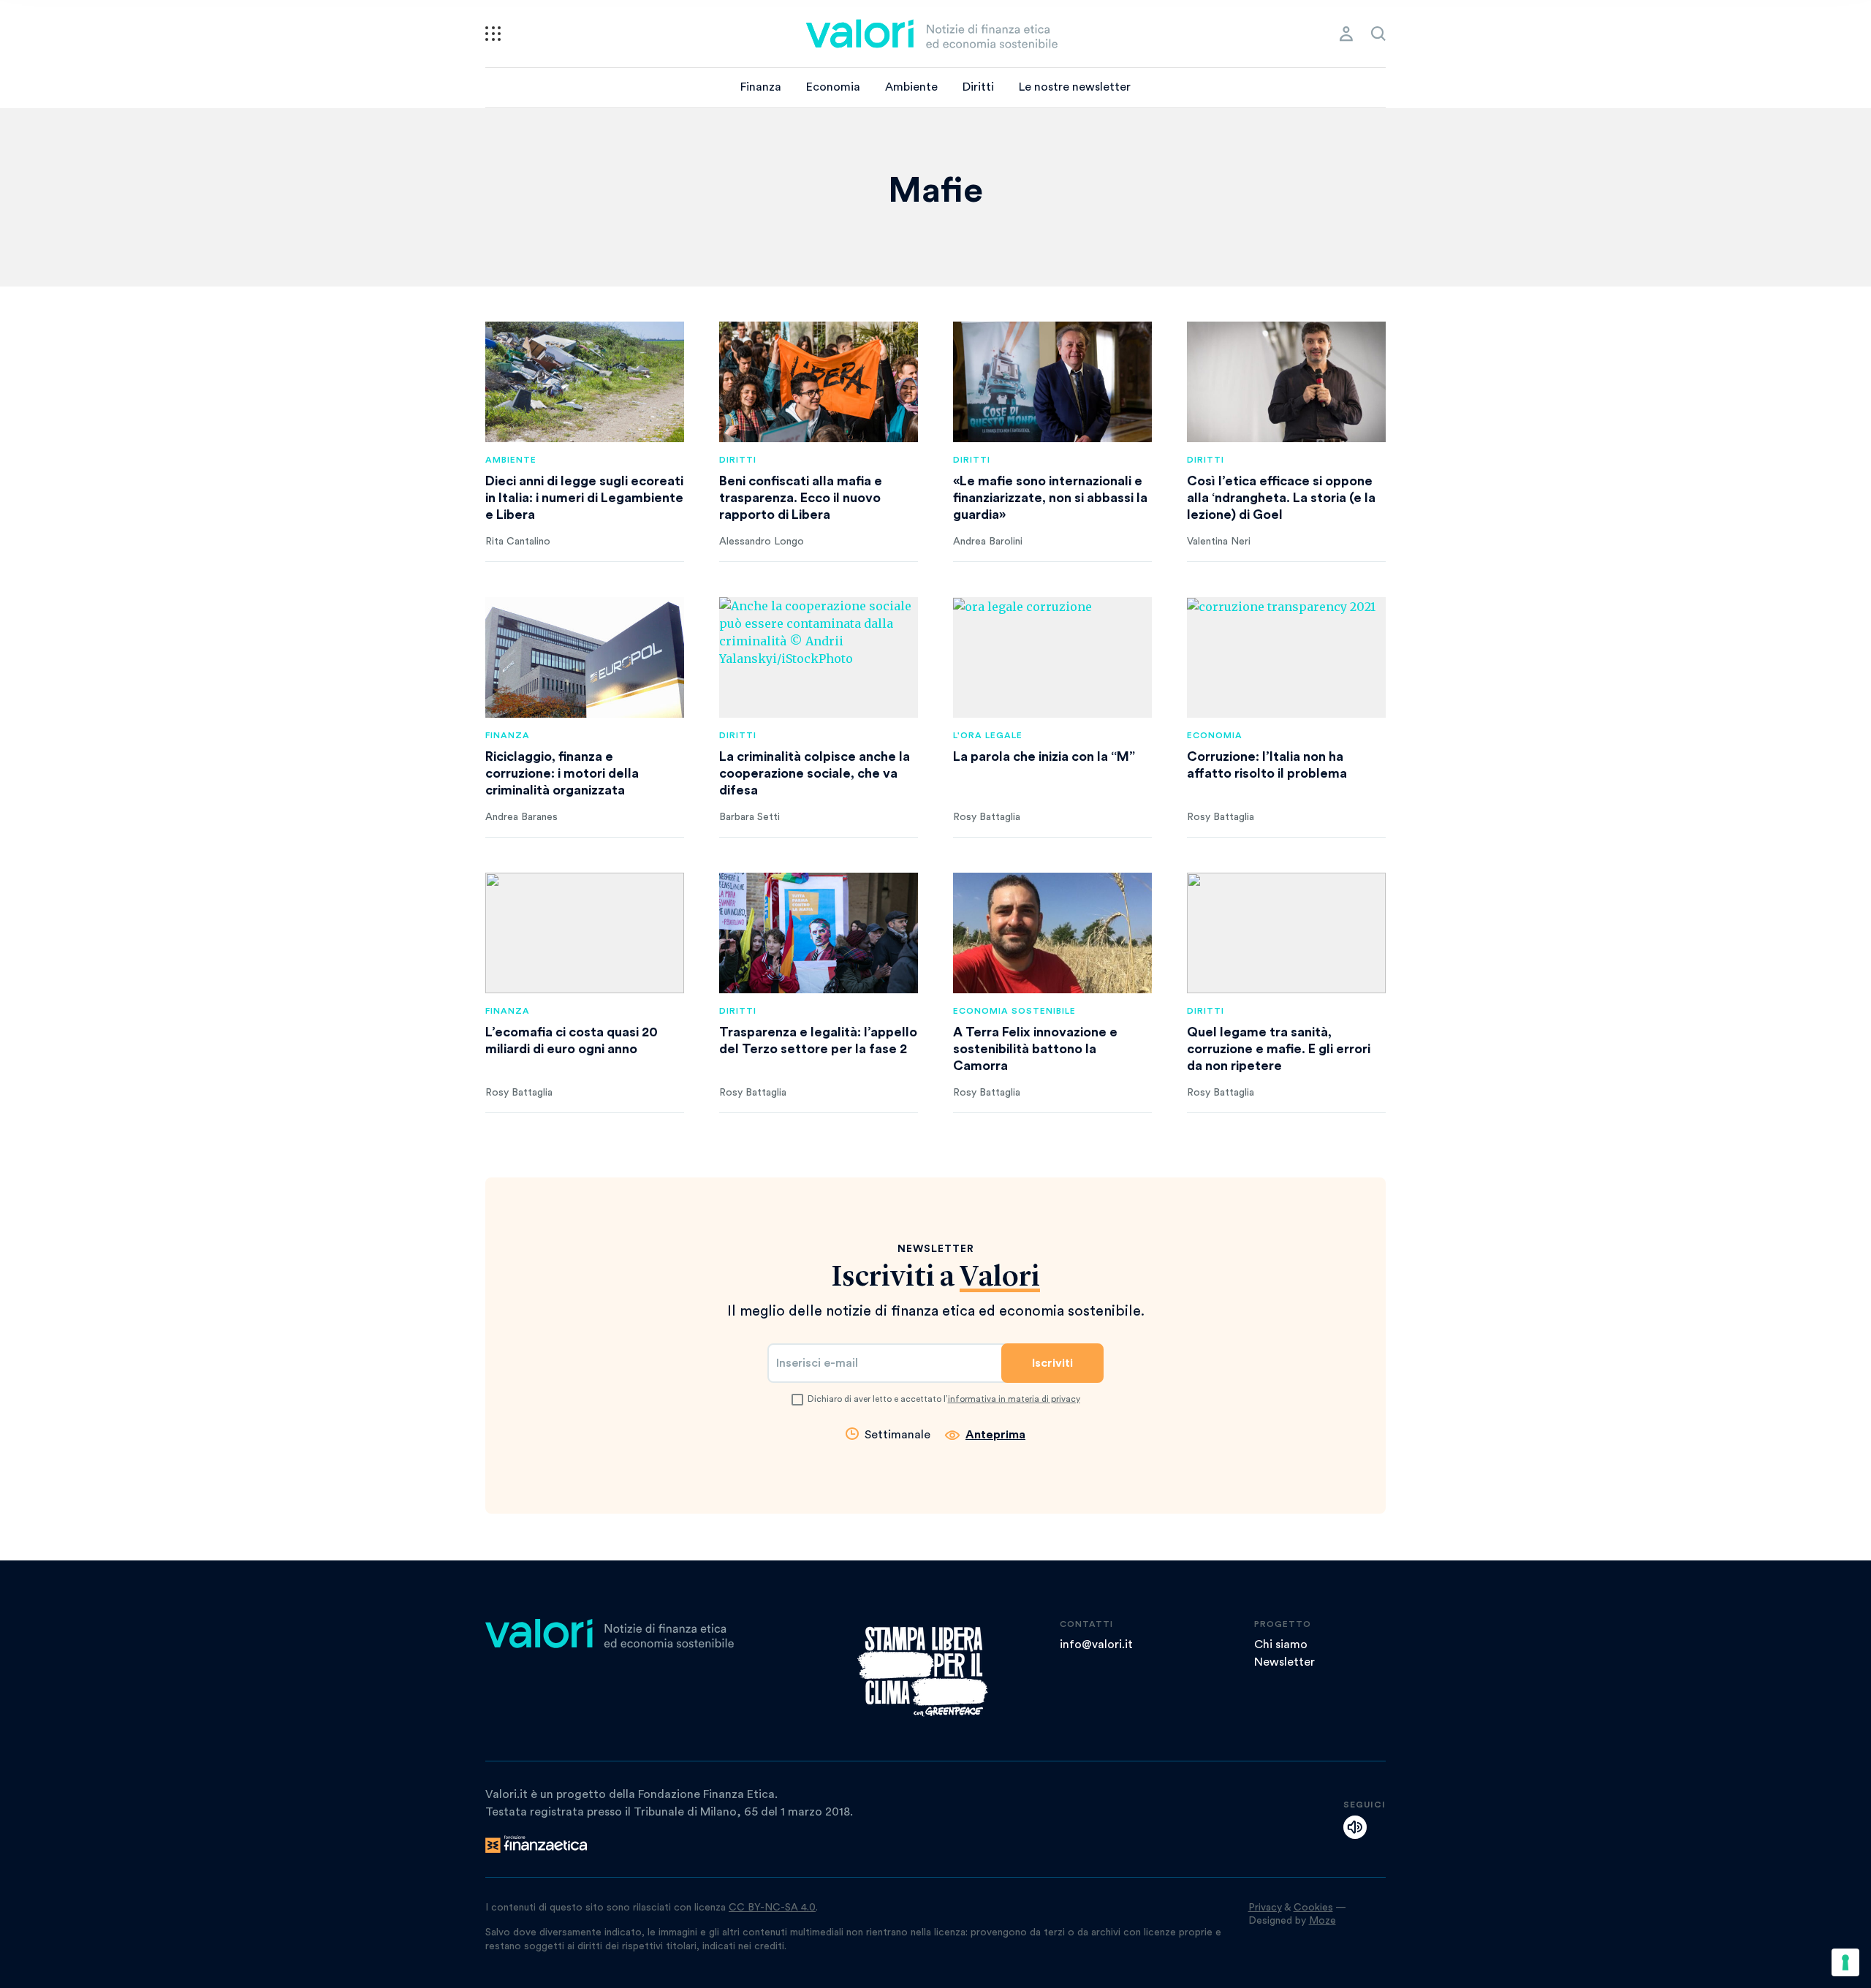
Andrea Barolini (988, 542)
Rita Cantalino (518, 542)
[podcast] (1355, 1827)
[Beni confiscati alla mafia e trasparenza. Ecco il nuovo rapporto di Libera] (819, 382)
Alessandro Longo (762, 542)
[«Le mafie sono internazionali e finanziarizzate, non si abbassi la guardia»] (1052, 382)
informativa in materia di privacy (1014, 1399)
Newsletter (1284, 1662)
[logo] (932, 34)
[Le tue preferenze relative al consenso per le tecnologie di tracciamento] (1845, 1962)
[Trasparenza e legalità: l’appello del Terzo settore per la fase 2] (819, 933)
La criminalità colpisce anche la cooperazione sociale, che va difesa (815, 773)
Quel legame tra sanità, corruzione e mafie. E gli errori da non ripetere (1279, 1049)
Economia (833, 87)
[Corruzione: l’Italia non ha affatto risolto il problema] (1286, 657)
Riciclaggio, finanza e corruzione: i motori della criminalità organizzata (562, 773)
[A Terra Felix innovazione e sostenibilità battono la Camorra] (1052, 933)
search (1378, 34)
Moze (1322, 1921)
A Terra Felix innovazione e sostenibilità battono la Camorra (1035, 1049)
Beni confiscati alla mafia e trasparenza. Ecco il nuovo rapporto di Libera (801, 498)
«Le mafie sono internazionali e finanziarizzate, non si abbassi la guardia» (1050, 498)
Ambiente (911, 87)
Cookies (1313, 1908)
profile (1346, 34)
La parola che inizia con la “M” (1044, 756)
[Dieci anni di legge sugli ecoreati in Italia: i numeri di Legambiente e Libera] (585, 382)
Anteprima (995, 1435)
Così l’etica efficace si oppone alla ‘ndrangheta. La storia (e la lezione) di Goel (1281, 498)
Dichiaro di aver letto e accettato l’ (944, 1399)
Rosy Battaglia (987, 817)
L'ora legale (988, 735)
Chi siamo (1281, 1644)
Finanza (761, 87)
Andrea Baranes (521, 817)
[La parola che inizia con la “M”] (1052, 657)
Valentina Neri (1219, 542)
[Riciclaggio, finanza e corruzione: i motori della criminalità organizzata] (585, 657)
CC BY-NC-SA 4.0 (772, 1908)
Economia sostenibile (1014, 1011)
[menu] (493, 34)
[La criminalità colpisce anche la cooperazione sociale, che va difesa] (819, 657)
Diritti (978, 87)
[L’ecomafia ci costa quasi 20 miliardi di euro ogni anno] (585, 933)
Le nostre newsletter (1075, 87)
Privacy (1265, 1908)
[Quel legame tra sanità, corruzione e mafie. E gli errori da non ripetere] (1286, 933)
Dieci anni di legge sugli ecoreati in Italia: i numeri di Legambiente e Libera (584, 498)
